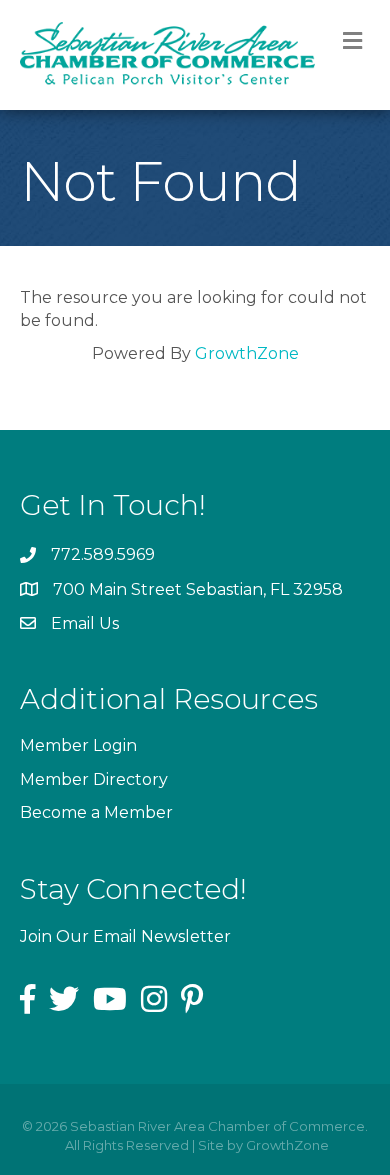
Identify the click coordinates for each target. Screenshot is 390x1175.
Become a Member (96, 812)
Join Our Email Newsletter (125, 936)
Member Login (78, 745)
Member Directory (94, 779)
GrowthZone (247, 353)
